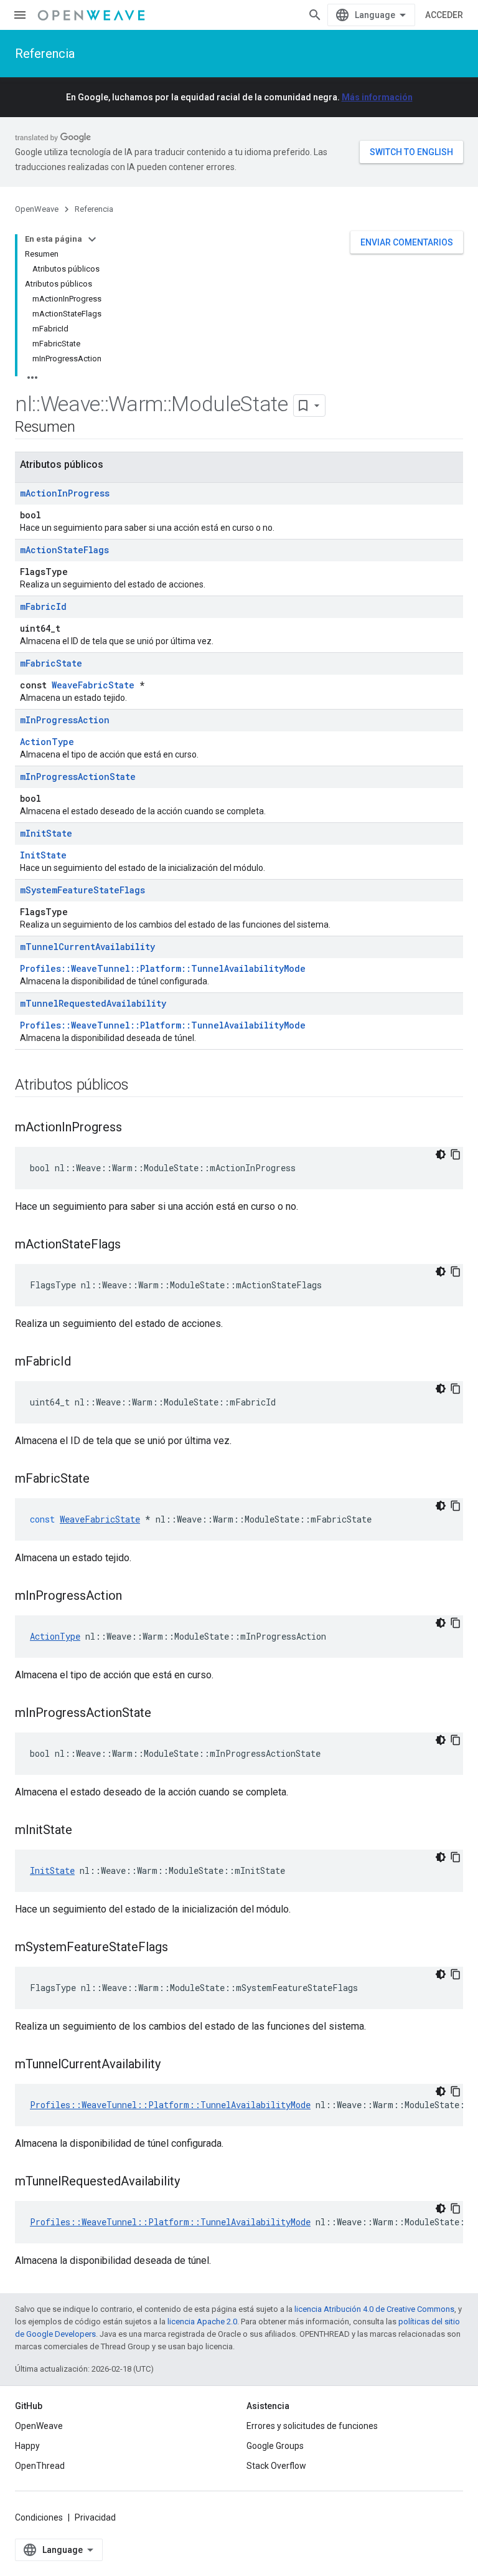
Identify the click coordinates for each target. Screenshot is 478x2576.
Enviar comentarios (407, 242)
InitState (43, 855)
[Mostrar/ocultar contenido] (92, 239)
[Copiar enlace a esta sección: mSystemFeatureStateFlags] (180, 1948)
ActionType (47, 742)
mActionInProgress (65, 493)
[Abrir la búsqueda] (315, 15)
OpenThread (40, 2466)
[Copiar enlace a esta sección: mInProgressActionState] (164, 1714)
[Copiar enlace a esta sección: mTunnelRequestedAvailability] (192, 2182)
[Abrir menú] (20, 15)
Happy (27, 2446)
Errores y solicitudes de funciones (312, 2426)
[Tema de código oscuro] (441, 1154)
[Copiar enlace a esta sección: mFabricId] (83, 1362)
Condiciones (39, 2517)
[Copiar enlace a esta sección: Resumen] (87, 428)
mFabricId (43, 606)
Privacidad (95, 2517)
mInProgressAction (65, 720)
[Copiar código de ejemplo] (456, 1154)
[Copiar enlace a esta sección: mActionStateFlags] (133, 1245)
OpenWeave (37, 209)
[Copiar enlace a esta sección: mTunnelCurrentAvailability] (173, 2065)
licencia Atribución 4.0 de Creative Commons (374, 2309)
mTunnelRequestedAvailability (93, 1003)
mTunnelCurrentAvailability (87, 947)
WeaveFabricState (93, 685)
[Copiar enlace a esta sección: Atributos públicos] (141, 1086)
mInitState (46, 833)
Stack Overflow (276, 2466)
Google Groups (275, 2446)
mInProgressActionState (78, 777)
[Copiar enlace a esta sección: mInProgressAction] (134, 1597)
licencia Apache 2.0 (202, 2322)
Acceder (444, 15)
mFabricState (51, 663)
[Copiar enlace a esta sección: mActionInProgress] (134, 1128)
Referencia (45, 54)
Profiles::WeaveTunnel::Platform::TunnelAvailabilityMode (163, 968)
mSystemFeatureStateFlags (82, 890)
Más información (377, 97)
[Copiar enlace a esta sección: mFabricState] (102, 1480)
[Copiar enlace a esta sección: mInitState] (85, 1831)
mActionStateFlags (64, 550)
